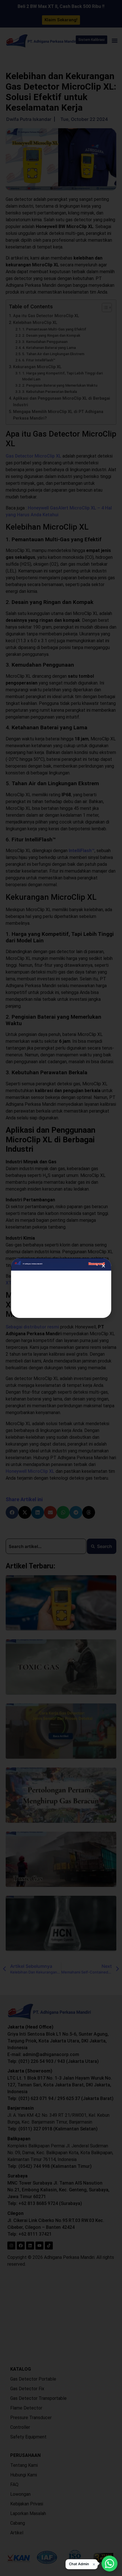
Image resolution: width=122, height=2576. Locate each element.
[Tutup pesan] (94, 2564)
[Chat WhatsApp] (110, 2564)
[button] (82, 2564)
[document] (61, 1288)
